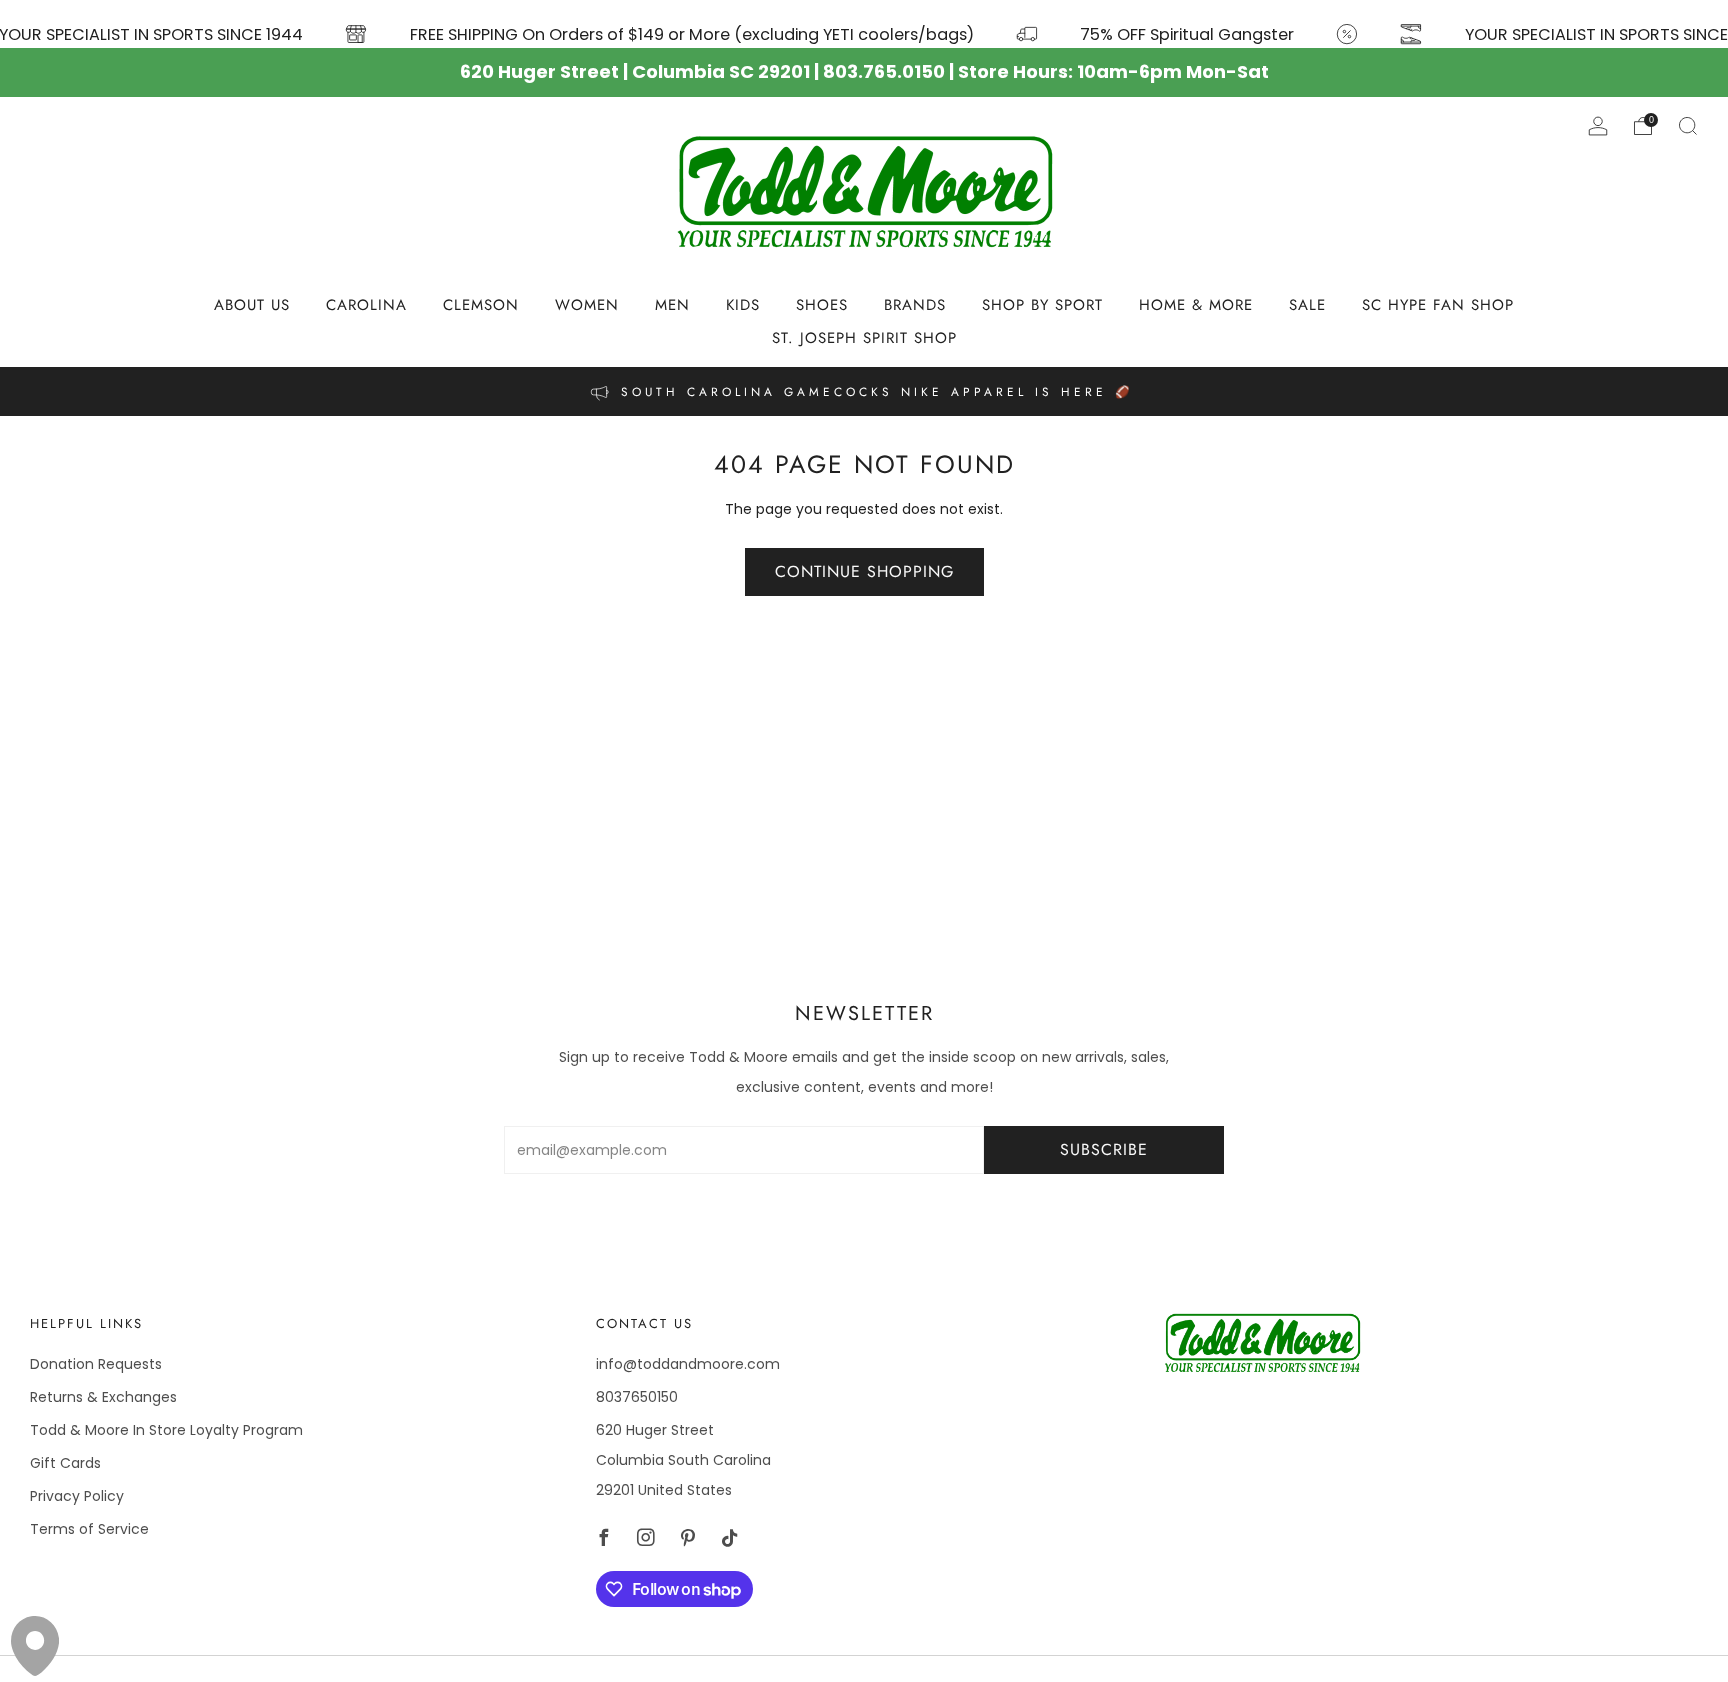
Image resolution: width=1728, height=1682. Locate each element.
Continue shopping (864, 571)
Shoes (822, 305)
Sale (1307, 305)
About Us (252, 305)
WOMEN (587, 305)
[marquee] (864, 24)
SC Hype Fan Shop (1438, 305)
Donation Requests (96, 1364)
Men (672, 305)
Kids (743, 305)
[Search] (1688, 126)
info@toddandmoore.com (688, 1364)
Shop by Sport (1042, 305)
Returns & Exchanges (103, 1397)
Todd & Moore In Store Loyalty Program (166, 1430)
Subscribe (1104, 1149)
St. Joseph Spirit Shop (864, 338)
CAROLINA (366, 305)
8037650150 (637, 1397)
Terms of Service (89, 1529)
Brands (915, 305)
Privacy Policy (77, 1496)
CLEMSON (481, 305)
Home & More (1196, 305)
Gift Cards (65, 1463)
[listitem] (863, 391)
